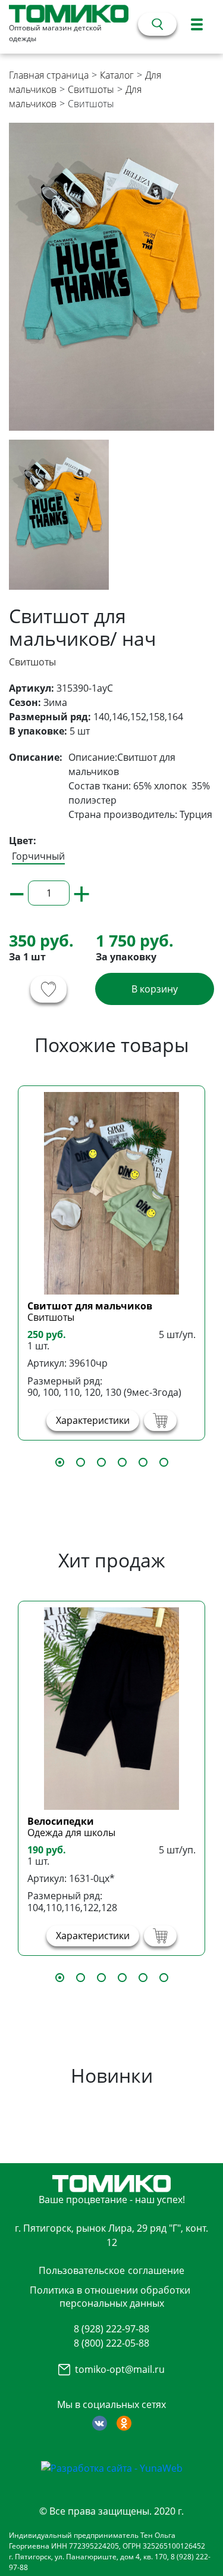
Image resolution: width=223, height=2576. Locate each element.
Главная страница (49, 75)
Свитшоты (91, 89)
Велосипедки (61, 1821)
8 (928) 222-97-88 (111, 2329)
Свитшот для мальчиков (90, 1306)
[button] (60, 1462)
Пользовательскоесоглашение (111, 2270)
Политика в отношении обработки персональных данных (110, 2297)
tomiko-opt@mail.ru (120, 2369)
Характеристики (93, 1420)
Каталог (117, 75)
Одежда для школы (71, 1833)
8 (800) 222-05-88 (111, 2343)
